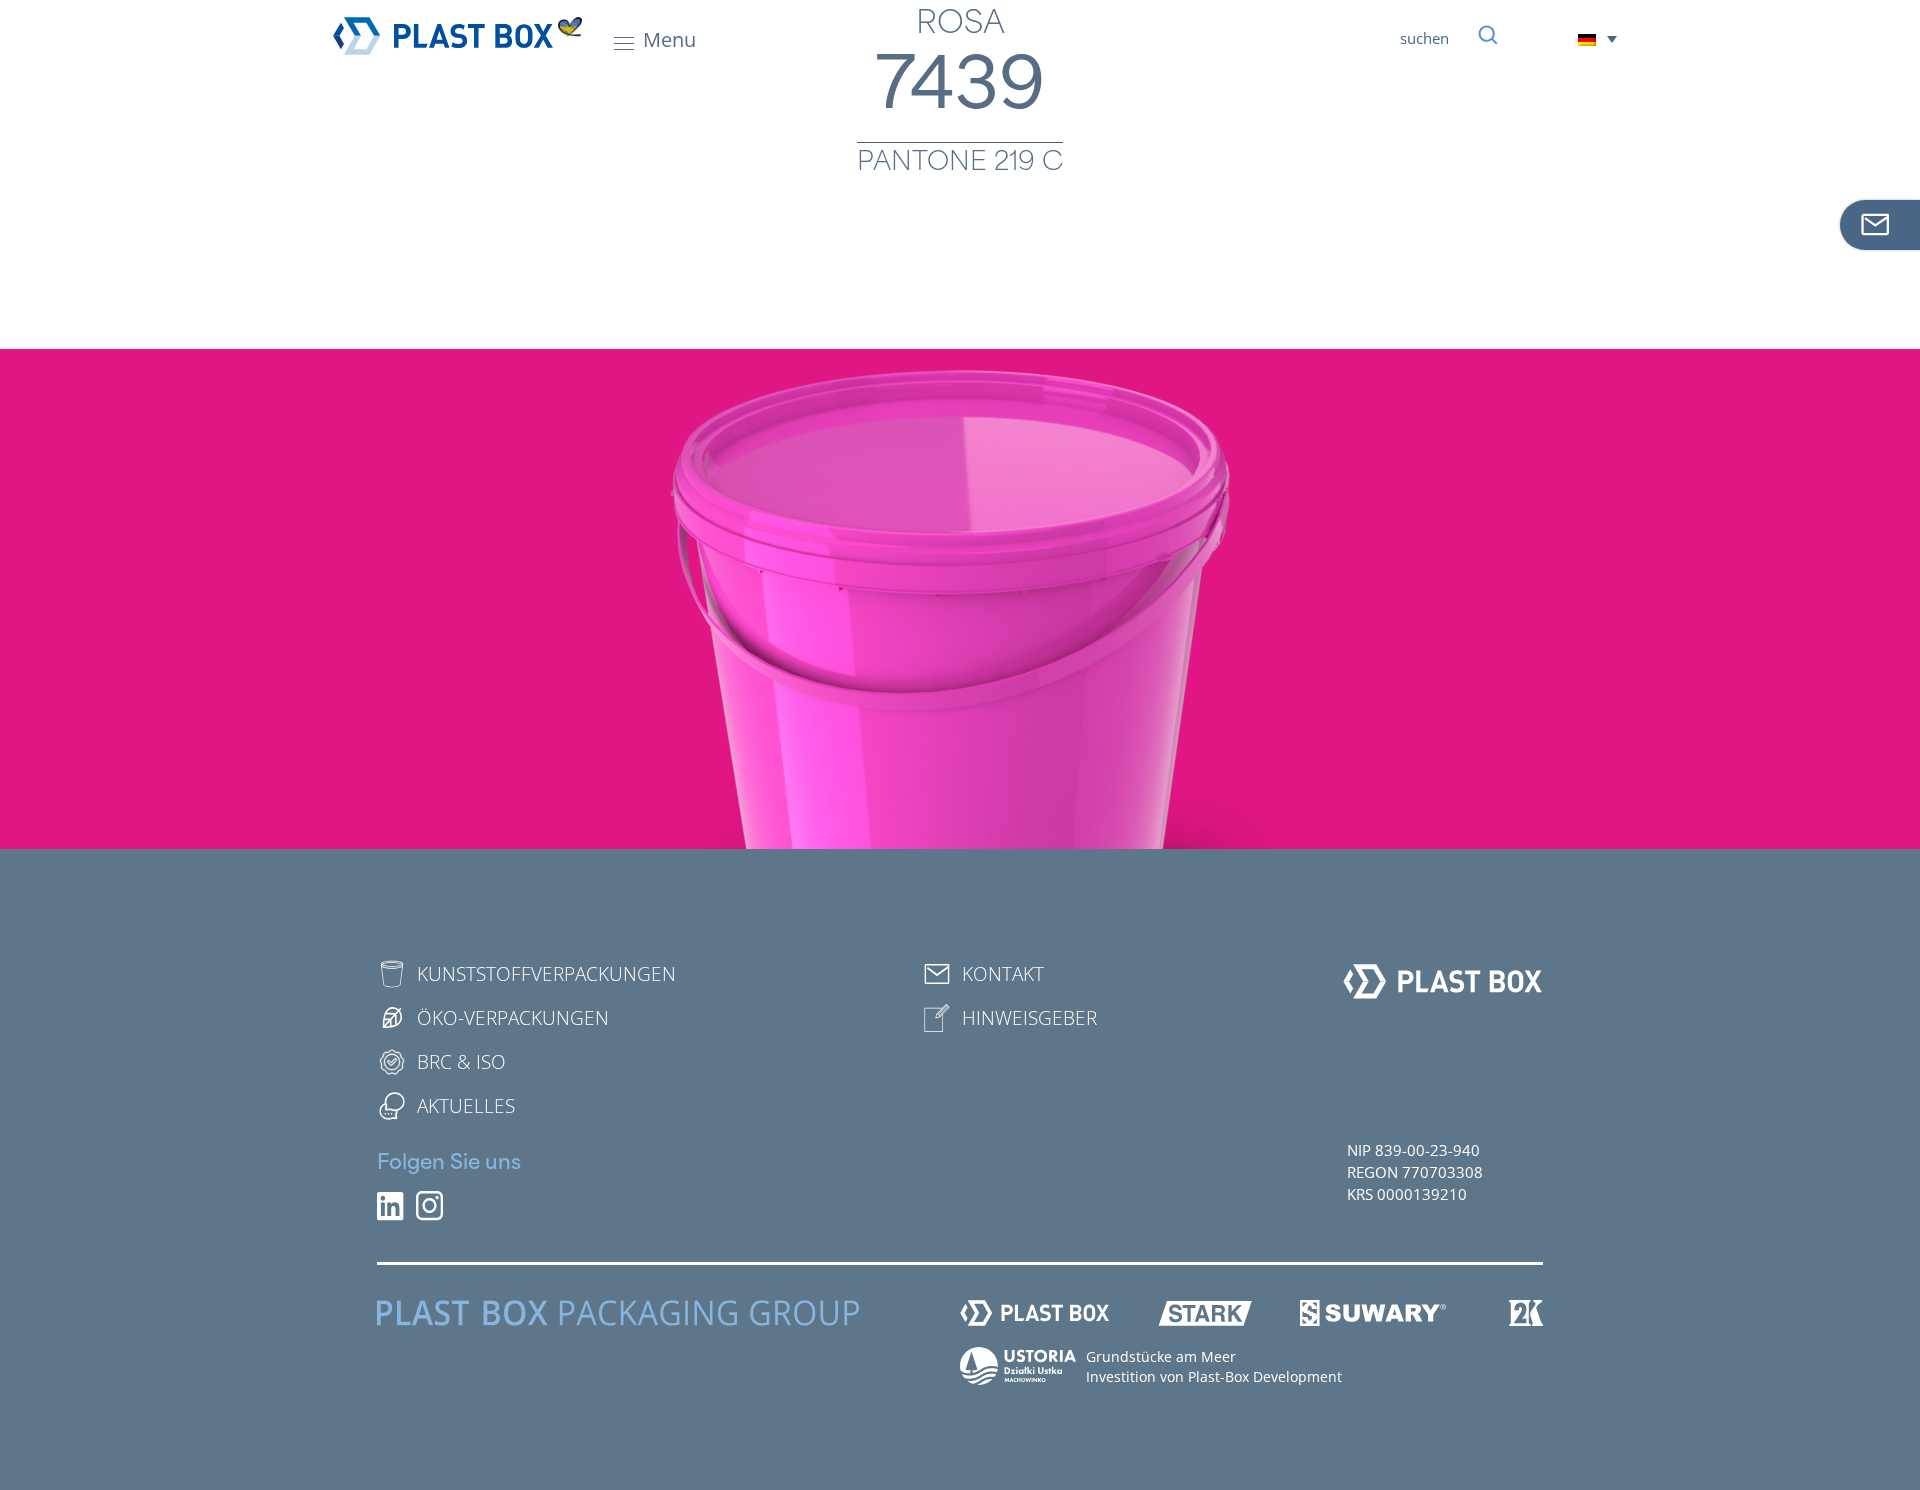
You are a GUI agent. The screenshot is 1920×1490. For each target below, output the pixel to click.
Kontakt (1003, 974)
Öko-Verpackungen (513, 1018)
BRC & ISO (461, 1062)
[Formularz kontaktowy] (1880, 225)
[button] (1597, 38)
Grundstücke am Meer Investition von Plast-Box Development (1214, 1366)
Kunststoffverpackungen (546, 974)
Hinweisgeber (1029, 1018)
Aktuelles (466, 1106)
